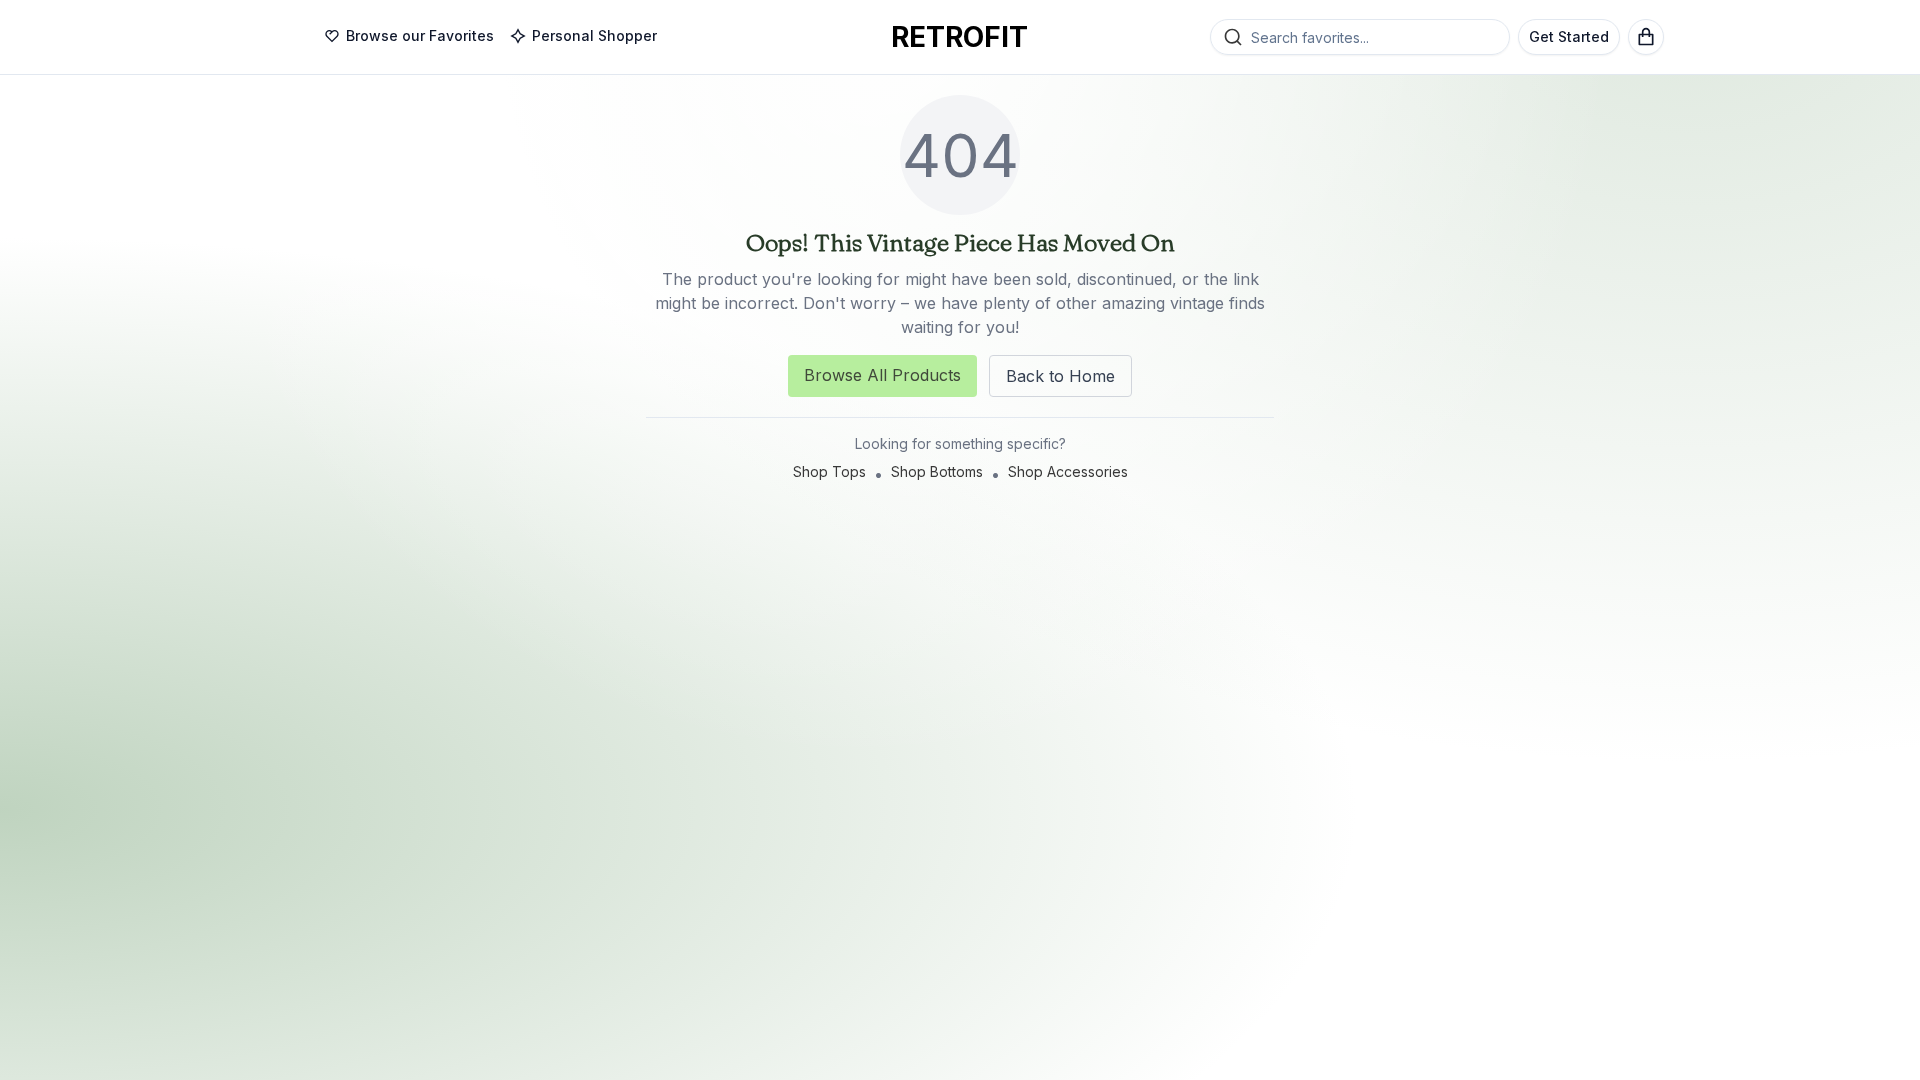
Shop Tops (829, 471)
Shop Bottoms (937, 471)
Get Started (1569, 36)
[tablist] (490, 37)
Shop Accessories (1068, 471)
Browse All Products (882, 375)
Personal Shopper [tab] (594, 35)
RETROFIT (959, 37)
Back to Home (1060, 376)
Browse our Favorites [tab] (420, 35)
